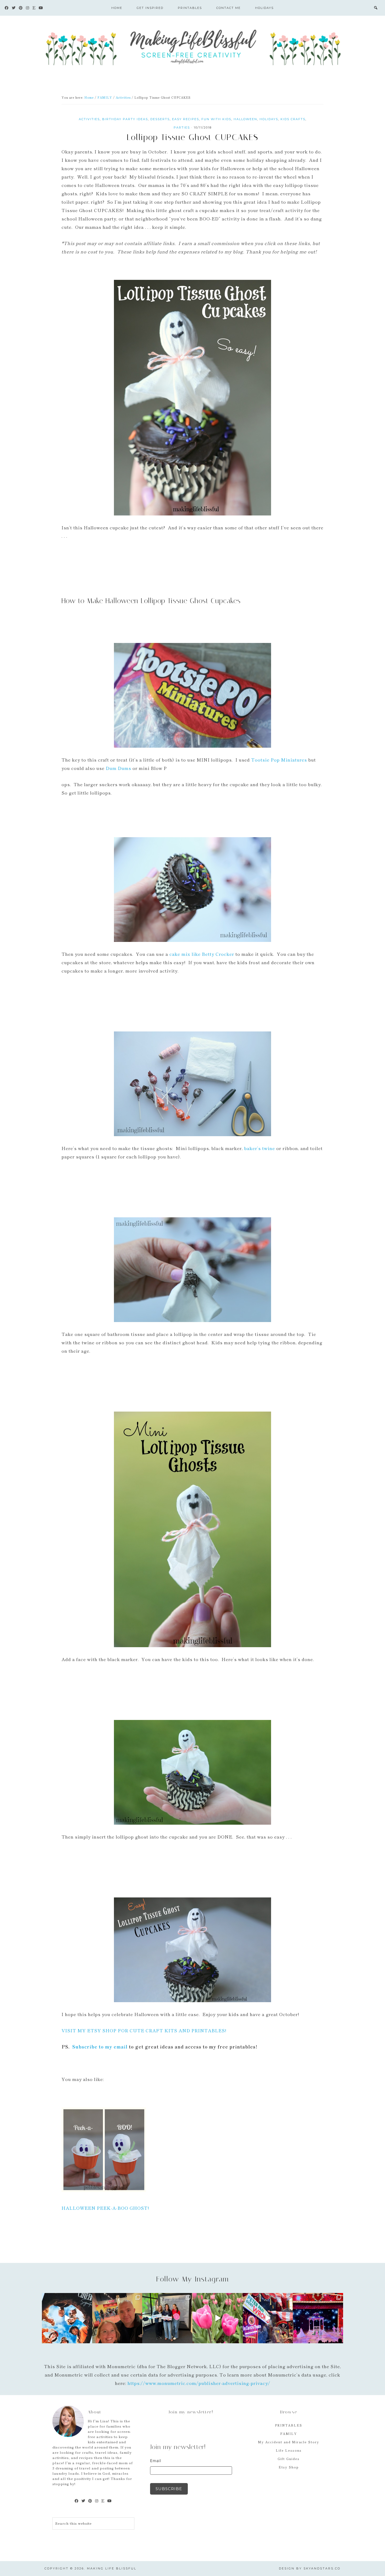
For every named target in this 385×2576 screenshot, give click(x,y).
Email (156, 2461)
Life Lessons (289, 2450)
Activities (89, 119)
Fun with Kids (216, 119)
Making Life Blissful (192, 46)
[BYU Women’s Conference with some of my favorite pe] (167, 2318)
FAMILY (289, 2433)
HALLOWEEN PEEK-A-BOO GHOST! (105, 2208)
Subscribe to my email (100, 2047)
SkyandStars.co (322, 2568)
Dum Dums (119, 768)
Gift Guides (289, 2459)
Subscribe (169, 2489)
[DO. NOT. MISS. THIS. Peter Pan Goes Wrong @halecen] (268, 2318)
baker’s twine (260, 1148)
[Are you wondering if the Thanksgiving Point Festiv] (218, 2318)
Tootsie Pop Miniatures (279, 760)
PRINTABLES (289, 2425)
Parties (182, 127)
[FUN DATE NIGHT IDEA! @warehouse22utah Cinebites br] (67, 2318)
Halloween (245, 119)
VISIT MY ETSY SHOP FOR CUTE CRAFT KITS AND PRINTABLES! (144, 2030)
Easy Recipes (186, 119)
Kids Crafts (293, 119)
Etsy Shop (289, 2467)
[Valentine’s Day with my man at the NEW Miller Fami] (318, 2318)
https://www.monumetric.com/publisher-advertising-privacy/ (199, 2383)
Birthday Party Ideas (125, 119)
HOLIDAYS (269, 119)
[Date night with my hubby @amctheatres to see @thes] (117, 2318)
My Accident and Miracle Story (289, 2442)
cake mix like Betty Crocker (202, 954)
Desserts (160, 119)
